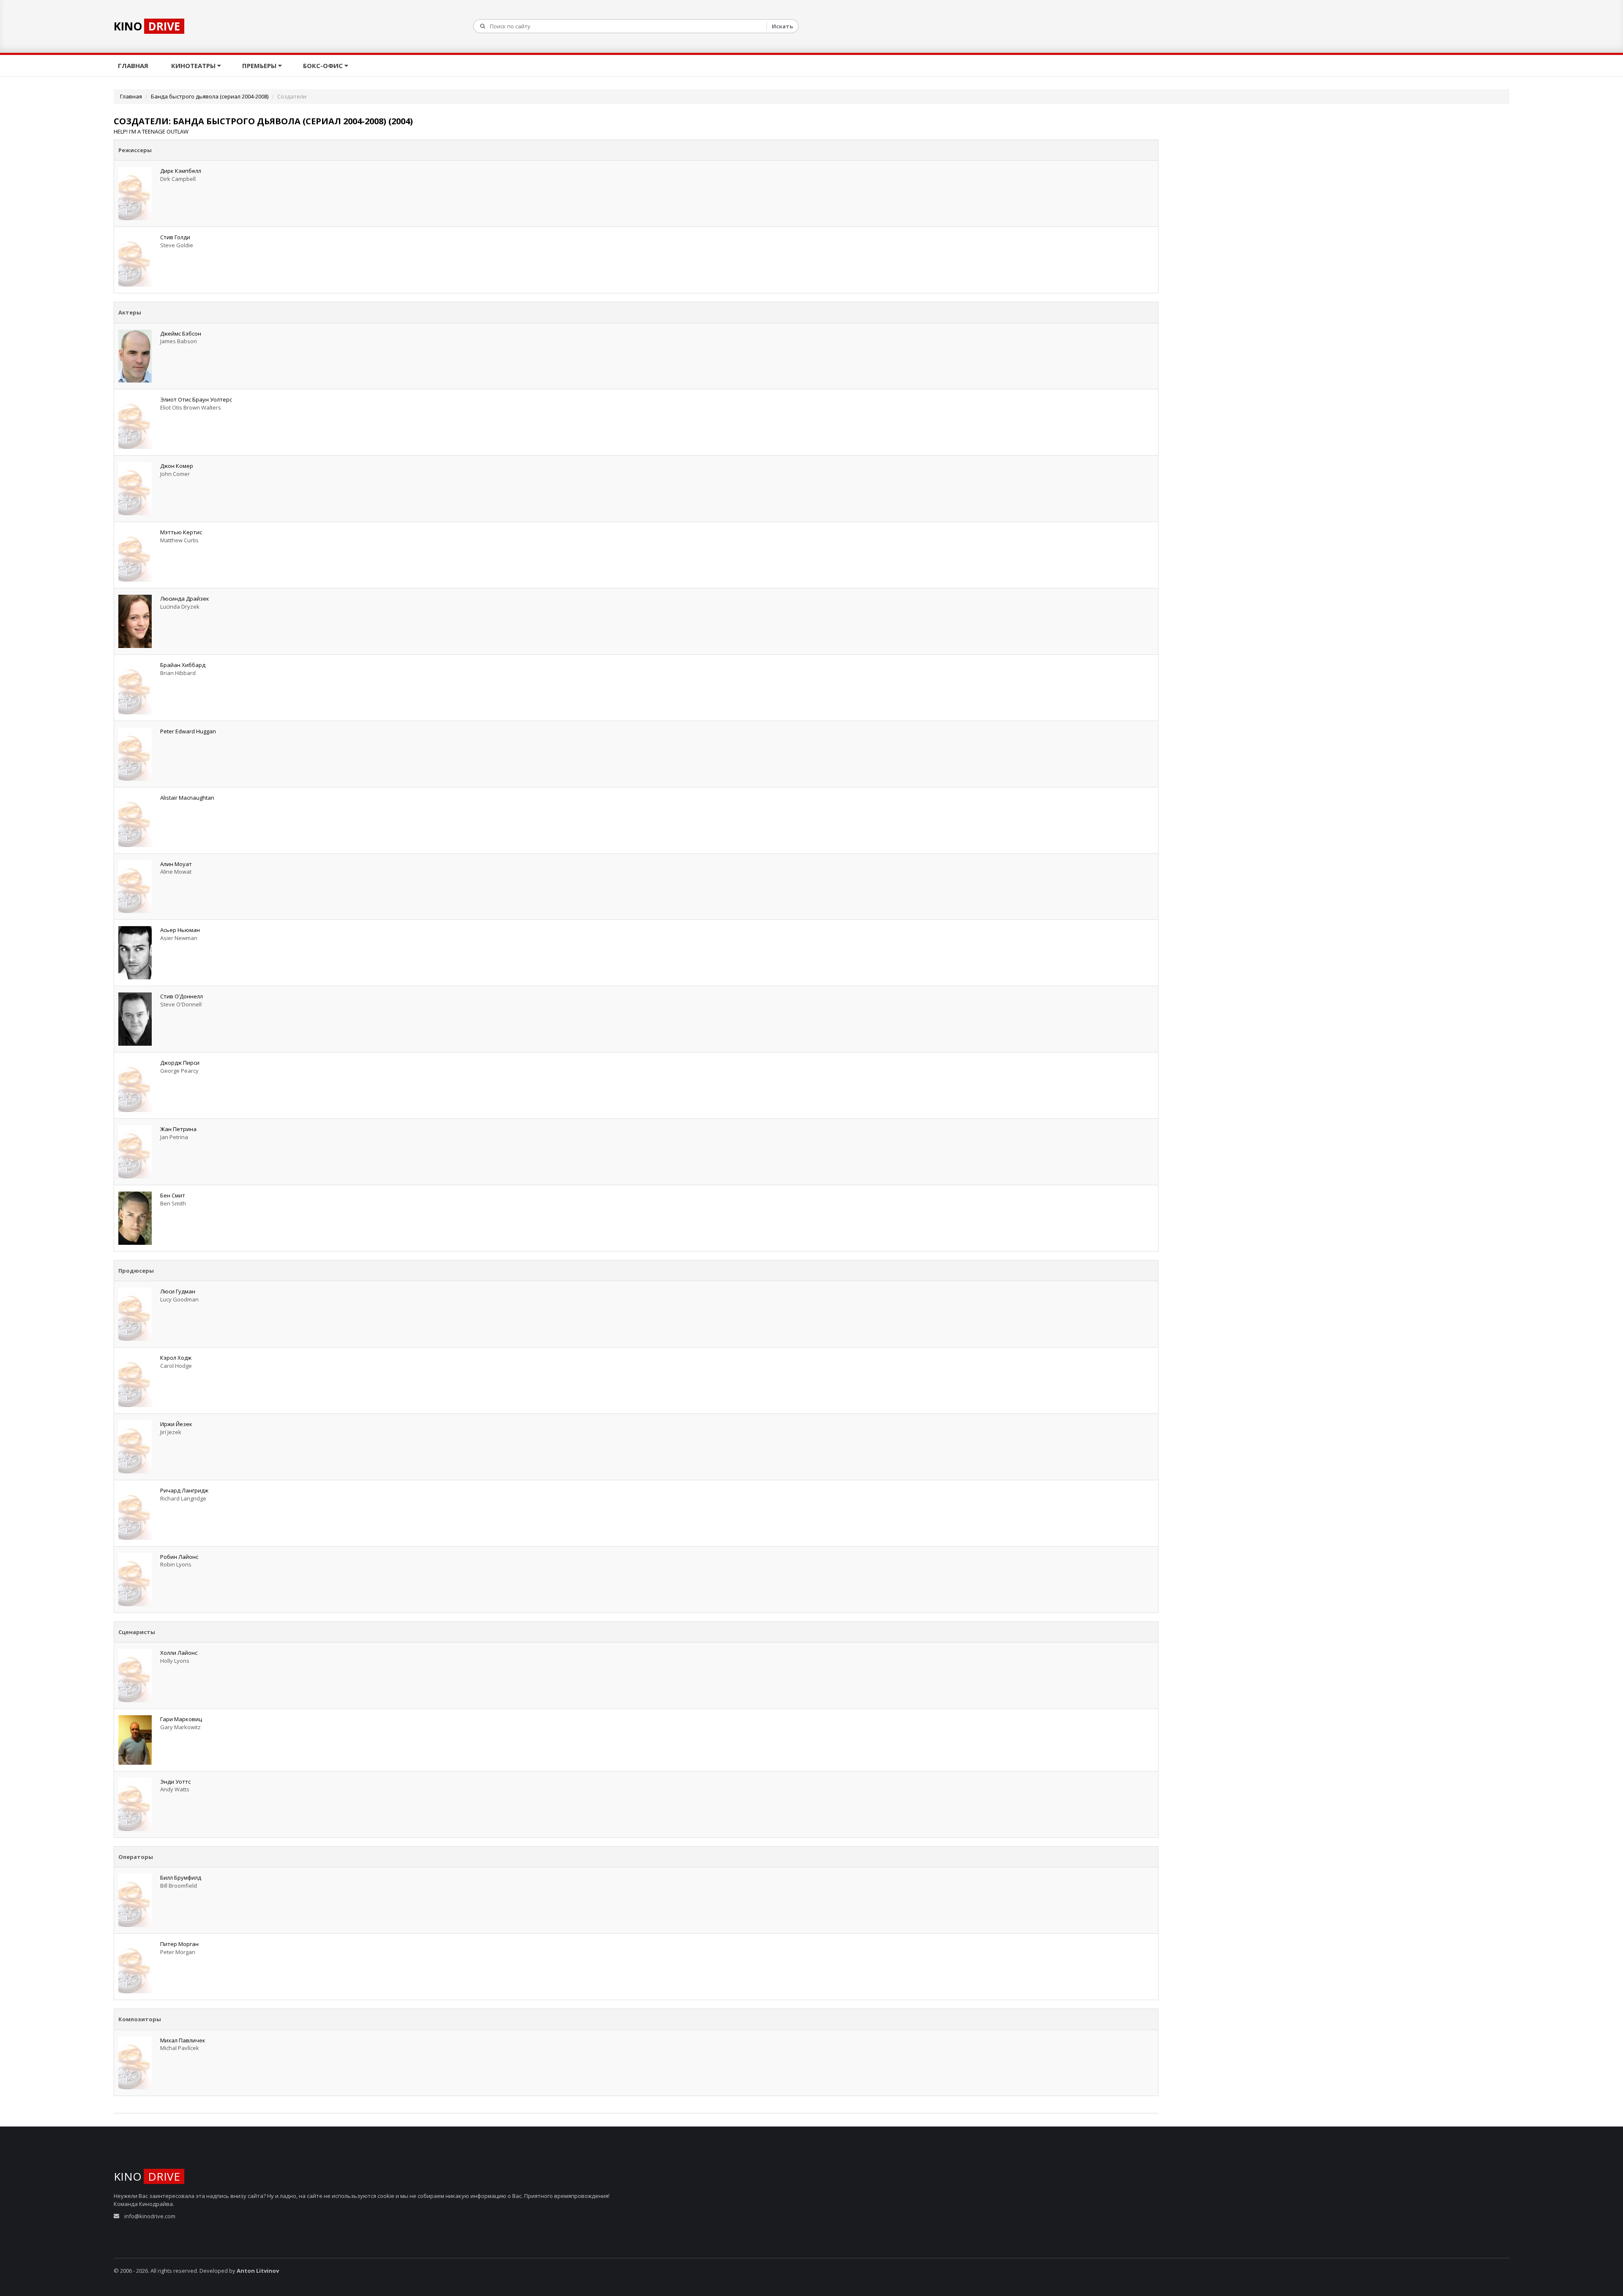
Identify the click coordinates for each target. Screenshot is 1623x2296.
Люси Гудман (178, 1291)
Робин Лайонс (179, 1557)
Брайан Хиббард (183, 665)
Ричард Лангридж (184, 1490)
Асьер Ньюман (180, 930)
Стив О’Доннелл (182, 996)
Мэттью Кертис (181, 532)
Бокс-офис (324, 66)
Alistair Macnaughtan (187, 798)
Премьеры (260, 66)
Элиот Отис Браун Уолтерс (196, 399)
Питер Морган (179, 1944)
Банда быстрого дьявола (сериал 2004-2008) (210, 96)
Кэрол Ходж (176, 1358)
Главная (134, 66)
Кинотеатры (194, 66)
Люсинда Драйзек (185, 599)
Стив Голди (175, 237)
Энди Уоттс (175, 1782)
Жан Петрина (178, 1129)
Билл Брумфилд (181, 1878)
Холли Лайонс (179, 1653)
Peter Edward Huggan (188, 731)
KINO (147, 26)
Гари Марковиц (181, 1719)
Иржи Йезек (176, 1424)
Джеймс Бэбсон (181, 333)
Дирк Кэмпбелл (181, 171)
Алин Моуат (176, 864)
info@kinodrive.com (150, 2216)
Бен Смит (173, 1195)
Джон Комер (177, 466)
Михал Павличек (183, 2040)
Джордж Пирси (180, 1063)
